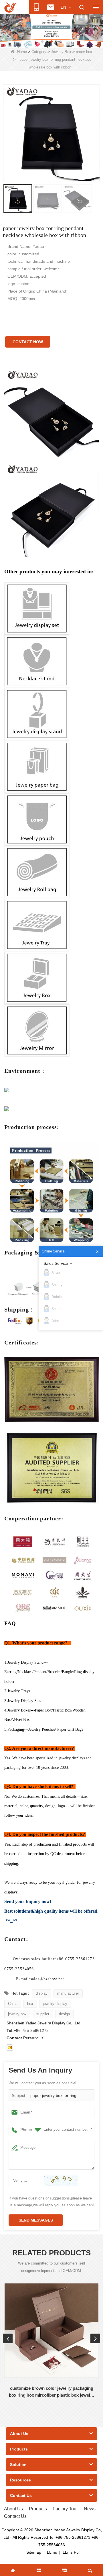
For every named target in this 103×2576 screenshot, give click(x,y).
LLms (52, 2552)
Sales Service (56, 1263)
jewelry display (55, 2004)
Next (95, 2338)
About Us (13, 2509)
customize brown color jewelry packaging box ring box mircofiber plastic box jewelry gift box (51, 2392)
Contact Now (28, 342)
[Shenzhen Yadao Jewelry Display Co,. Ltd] (10, 7)
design (64, 2014)
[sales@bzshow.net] (10, 2048)
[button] (42, 42)
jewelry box (17, 2014)
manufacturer (68, 1993)
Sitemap (34, 2552)
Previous (8, 2338)
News (90, 2509)
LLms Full (72, 2552)
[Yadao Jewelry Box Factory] (51, 30)
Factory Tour (65, 2509)
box (30, 2004)
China (13, 2004)
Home (22, 52)
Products (38, 2509)
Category (39, 52)
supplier (43, 2014)
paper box (84, 52)
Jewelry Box (61, 52)
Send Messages (36, 2220)
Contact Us (15, 2516)
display (42, 1993)
